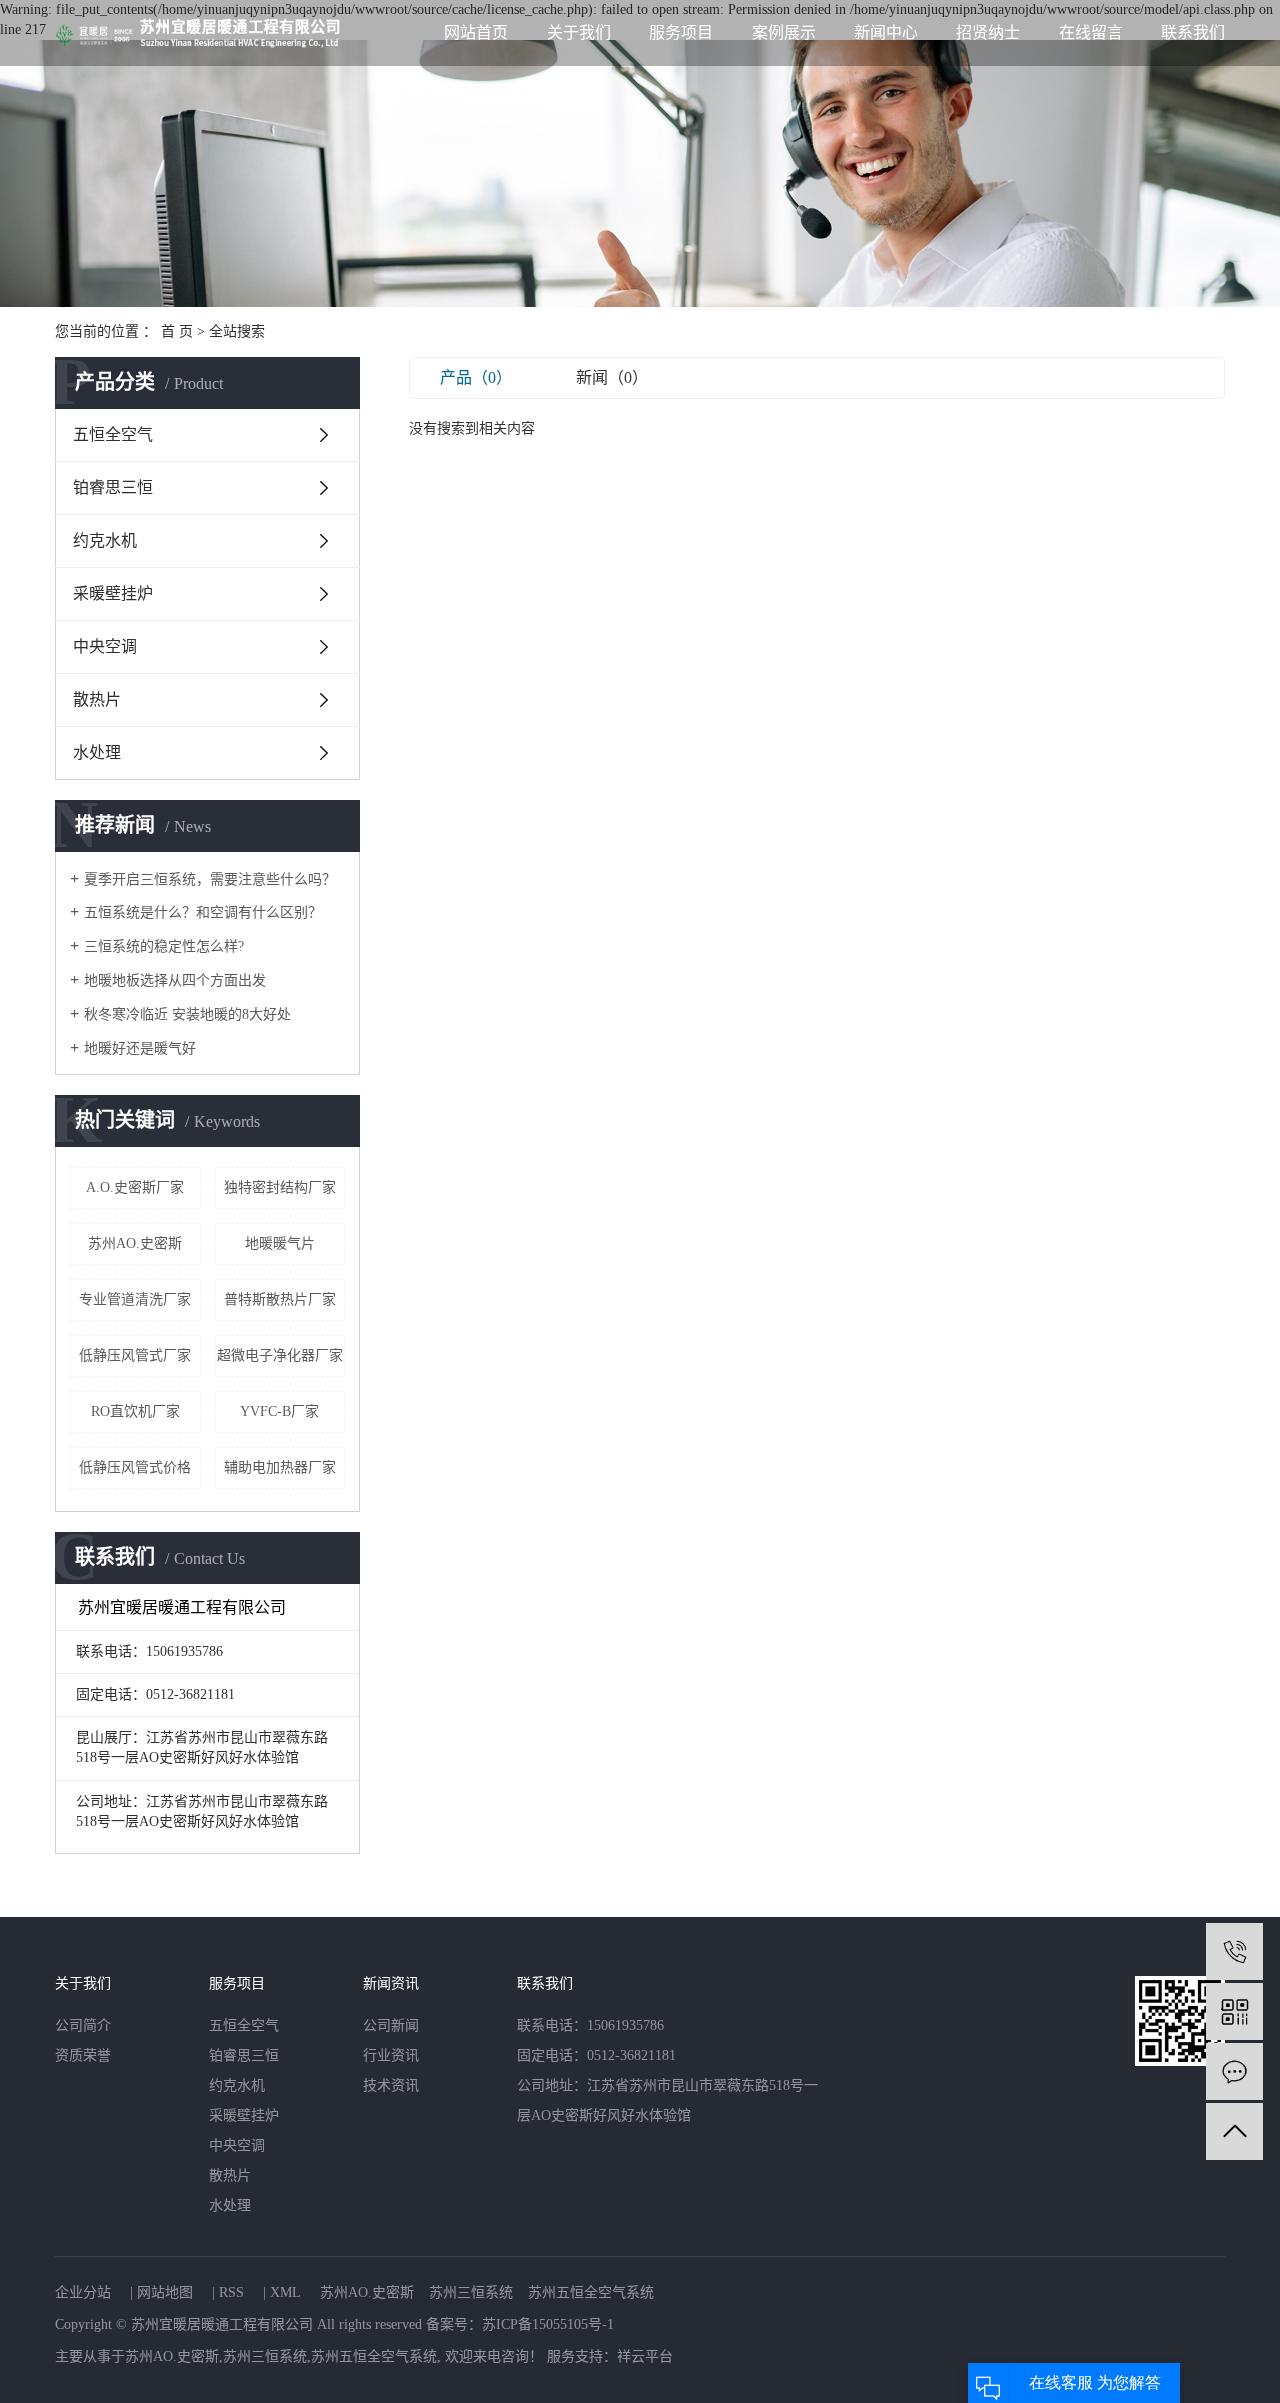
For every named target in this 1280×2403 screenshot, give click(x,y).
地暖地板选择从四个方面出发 (175, 980)
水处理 (97, 752)
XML (285, 2292)
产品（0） (476, 377)
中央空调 (105, 646)
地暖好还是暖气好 (140, 1048)
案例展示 (784, 32)
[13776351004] (1234, 1951)
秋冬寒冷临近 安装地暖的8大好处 (187, 1014)
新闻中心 (886, 32)
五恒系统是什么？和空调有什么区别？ (203, 912)
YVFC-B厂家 (279, 1411)
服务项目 (681, 32)
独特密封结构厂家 (280, 1187)
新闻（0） (612, 377)
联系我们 (1193, 32)
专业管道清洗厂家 (135, 1299)
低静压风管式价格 (135, 1467)
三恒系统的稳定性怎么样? (164, 946)
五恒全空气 (113, 434)
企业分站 (83, 2292)
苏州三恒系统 (471, 2292)
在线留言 (1091, 32)
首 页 (177, 331)
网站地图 (165, 2292)
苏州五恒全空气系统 (591, 2292)
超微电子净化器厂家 (280, 1355)
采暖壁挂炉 (113, 593)
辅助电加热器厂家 (280, 1467)
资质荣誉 (83, 2055)
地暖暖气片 (280, 1243)
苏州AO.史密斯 (135, 1243)
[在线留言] (1234, 2071)
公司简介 (83, 2025)
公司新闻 (391, 2025)
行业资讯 (391, 2055)
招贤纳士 (988, 32)
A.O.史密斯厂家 (135, 1187)
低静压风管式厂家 (135, 1355)
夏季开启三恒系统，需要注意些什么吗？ (210, 879)
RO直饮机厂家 (135, 1411)
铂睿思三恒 (113, 487)
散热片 (97, 699)
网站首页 (476, 32)
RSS (231, 2292)
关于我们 (579, 32)
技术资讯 (391, 2085)
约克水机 (105, 540)
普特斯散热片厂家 (280, 1299)
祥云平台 (645, 2356)
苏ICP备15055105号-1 (548, 2324)
